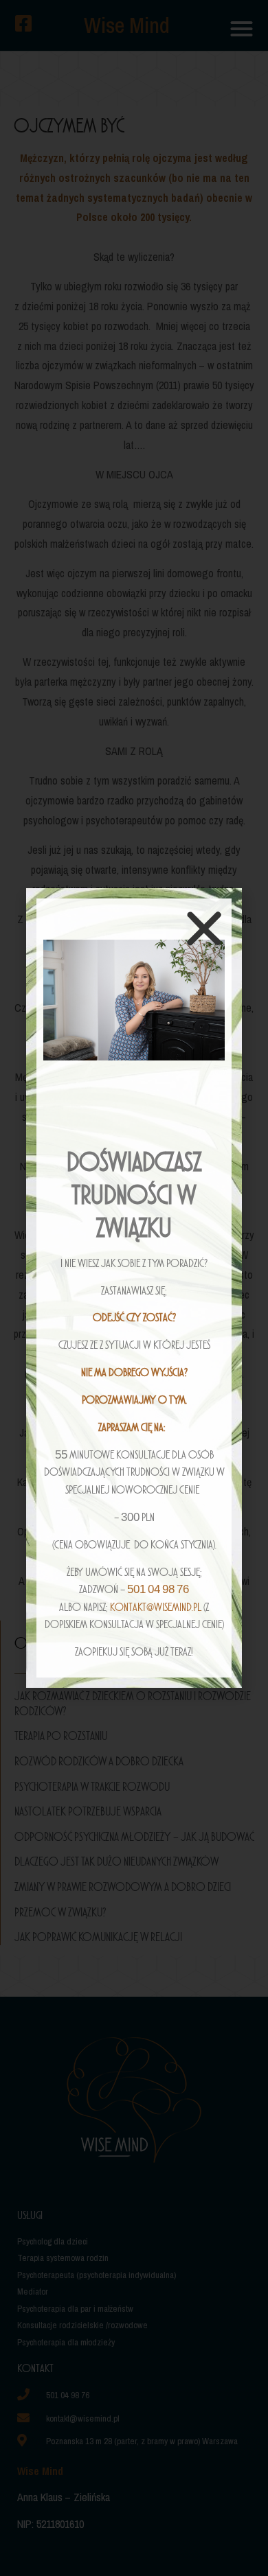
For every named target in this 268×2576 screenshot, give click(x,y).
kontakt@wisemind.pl (156, 1607)
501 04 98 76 (158, 1589)
